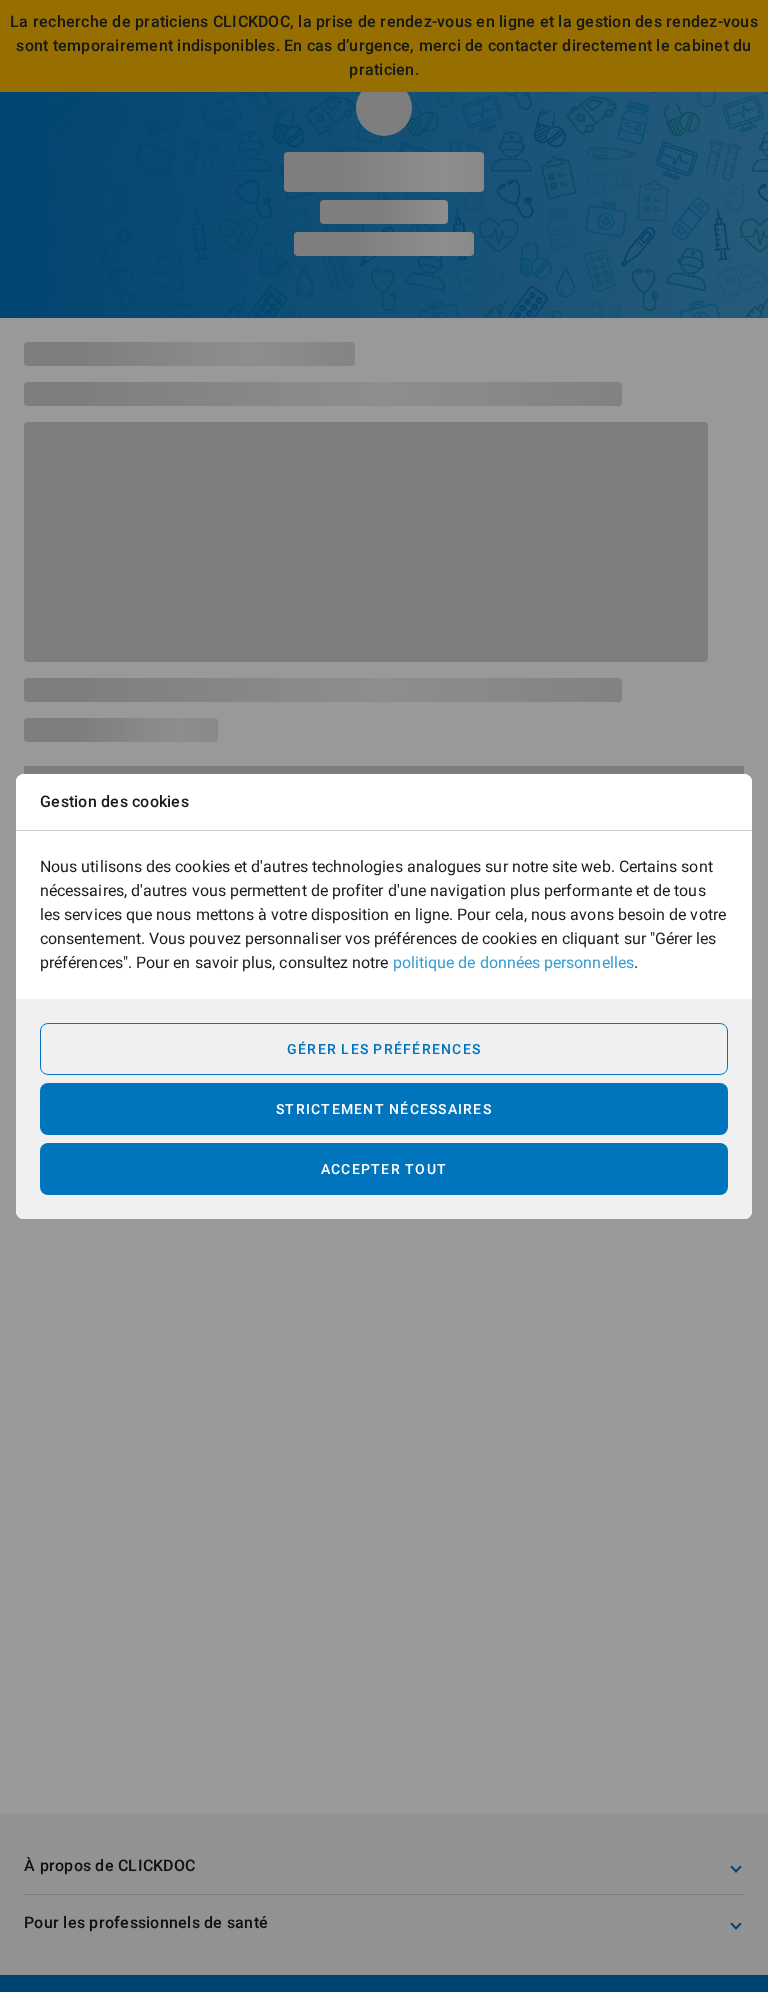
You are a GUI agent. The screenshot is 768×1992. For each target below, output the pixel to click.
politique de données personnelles (513, 962)
